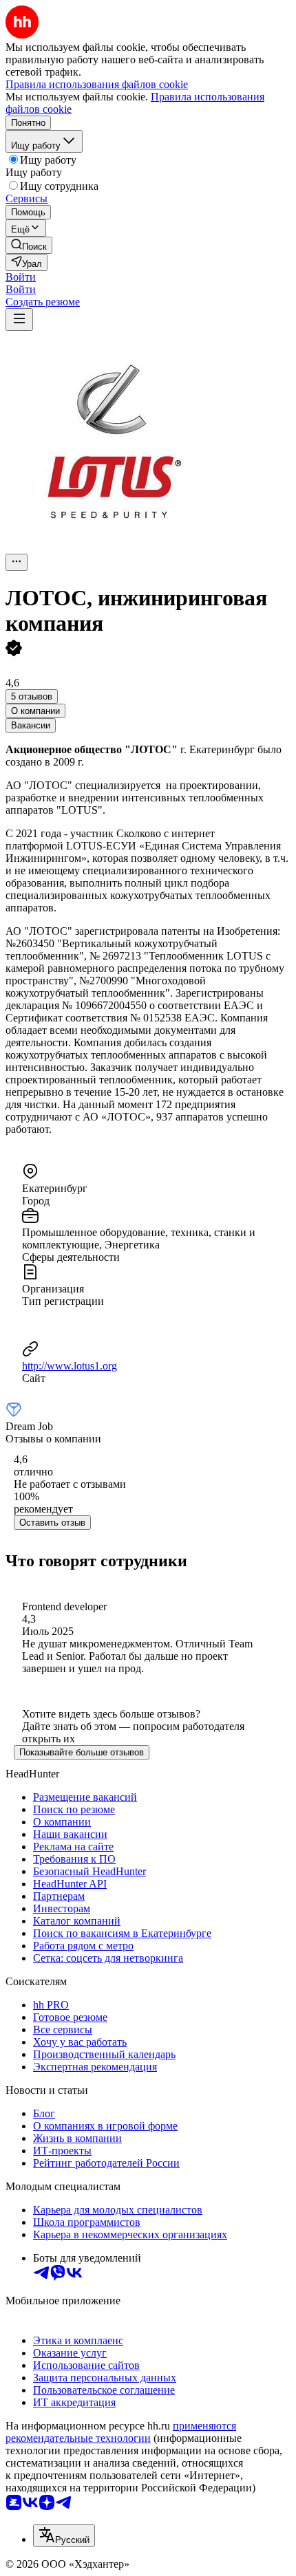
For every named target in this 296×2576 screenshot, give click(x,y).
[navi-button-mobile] (19, 320)
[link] (29, 245)
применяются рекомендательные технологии (121, 2432)
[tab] (35, 711)
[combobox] (64, 2536)
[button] (21, 277)
